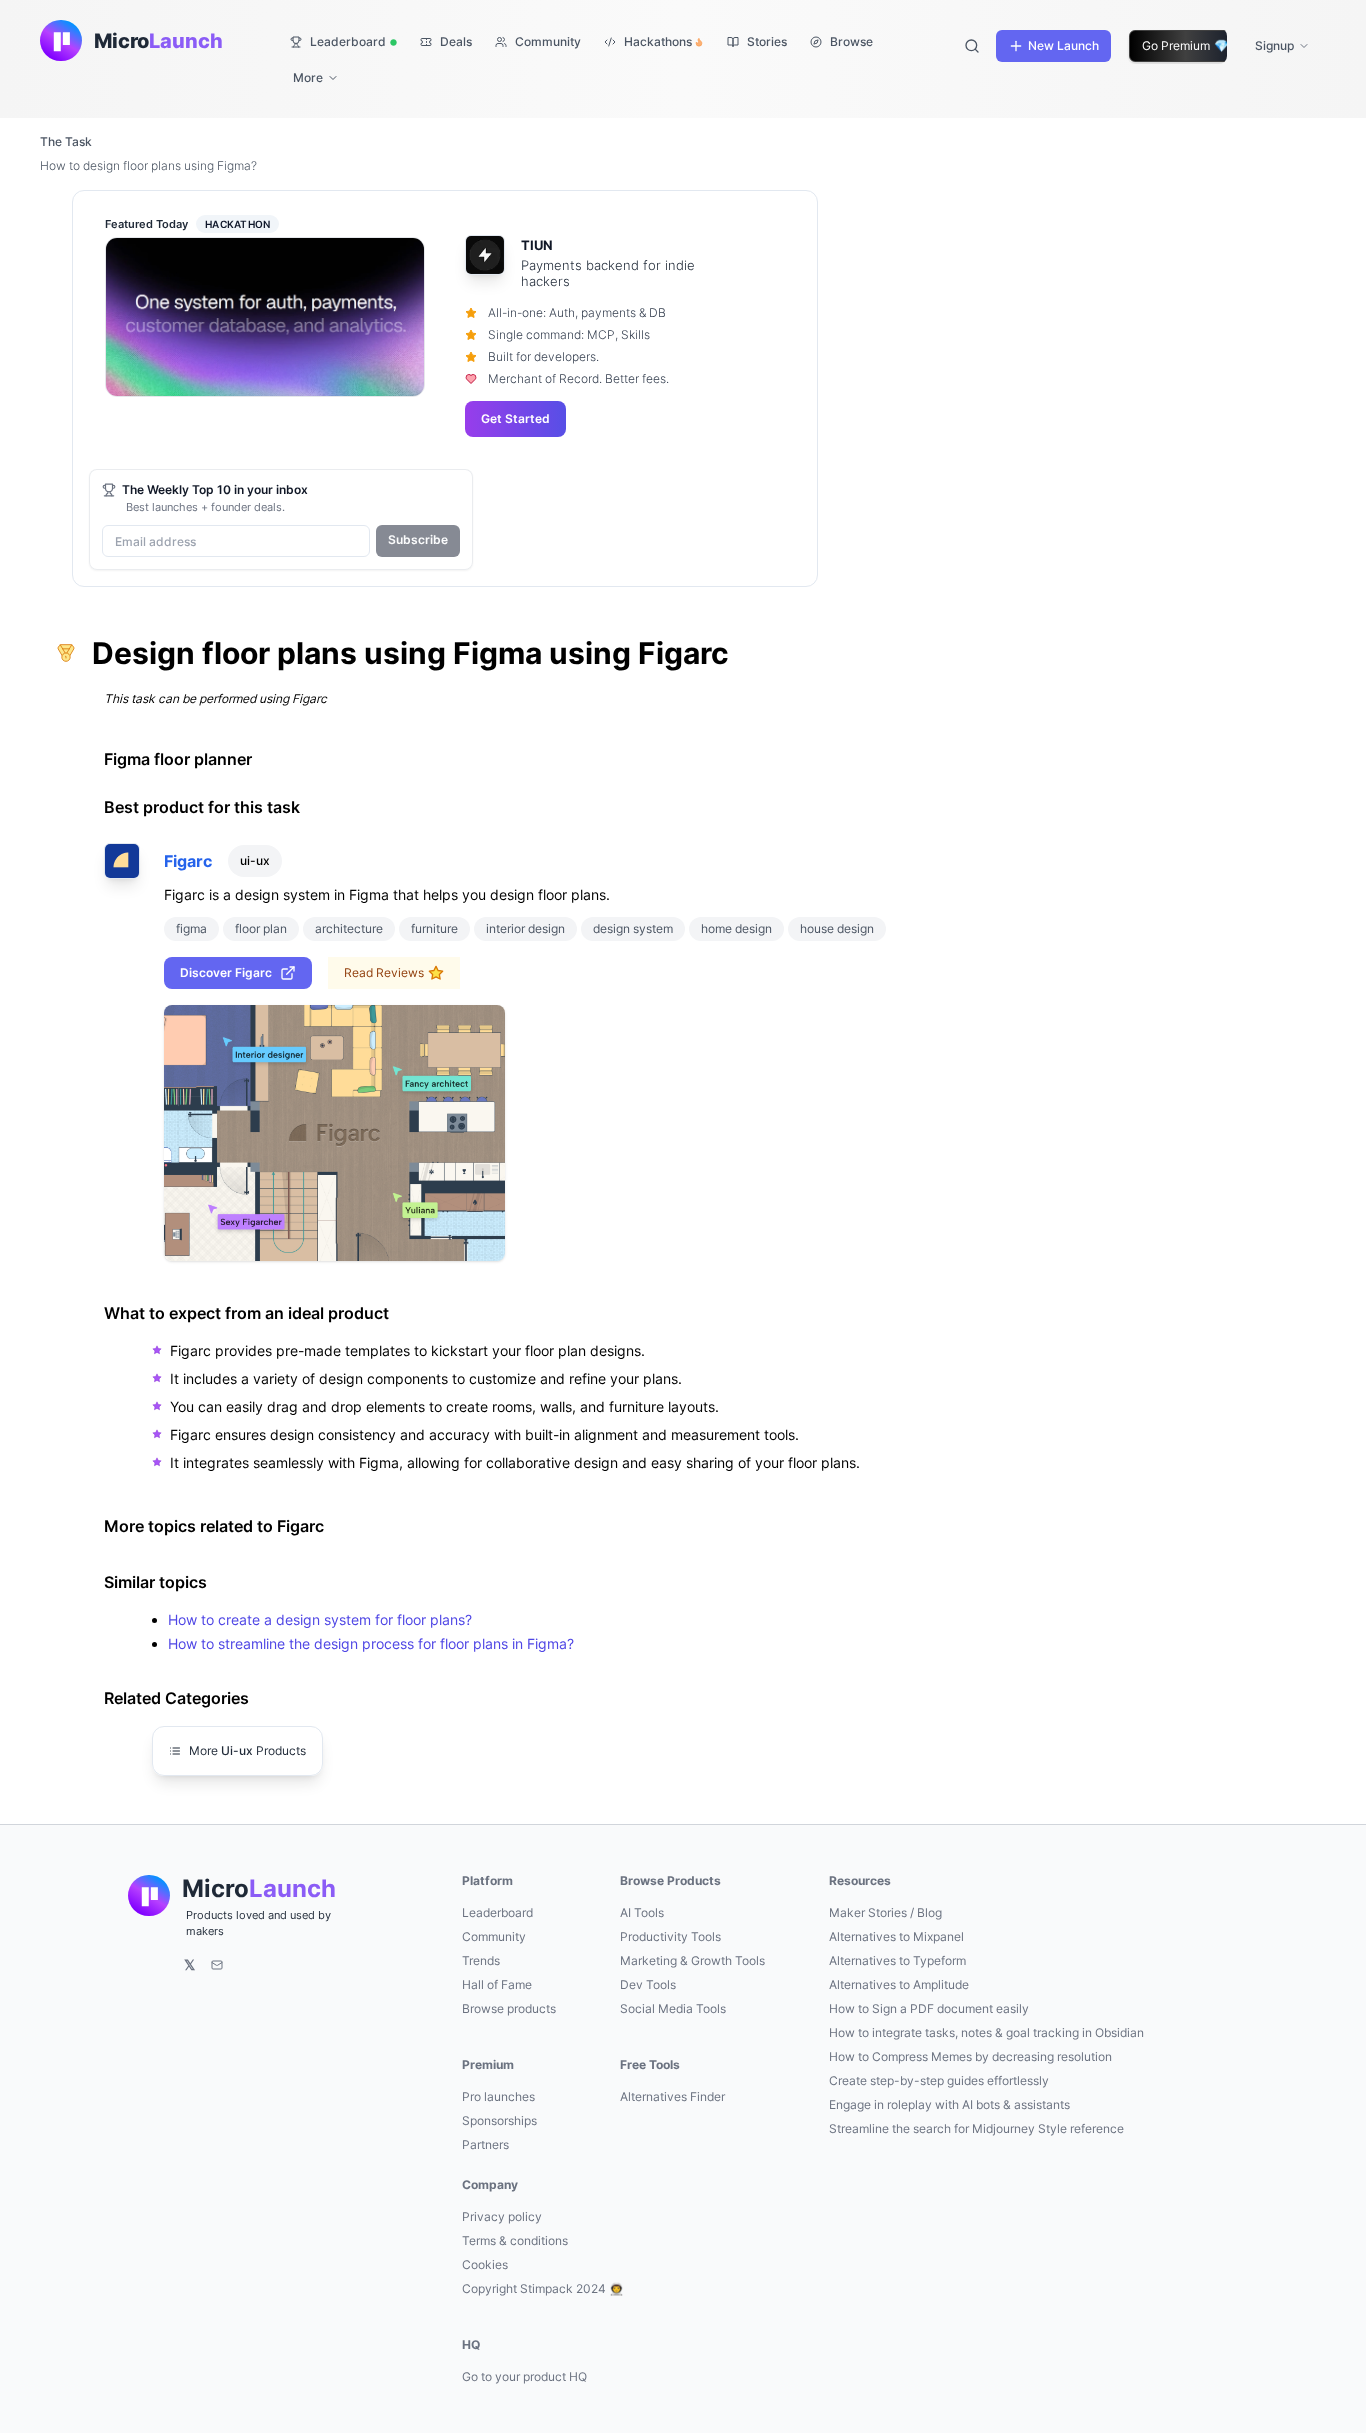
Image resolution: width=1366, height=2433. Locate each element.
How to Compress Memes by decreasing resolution (970, 2056)
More (308, 77)
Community (494, 1936)
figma (191, 928)
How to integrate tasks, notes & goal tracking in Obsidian (986, 2032)
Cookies (485, 2264)
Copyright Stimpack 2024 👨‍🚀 (543, 2288)
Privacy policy (502, 2216)
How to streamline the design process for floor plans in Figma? (371, 1643)
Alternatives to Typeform (897, 1960)
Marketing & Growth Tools (692, 1960)
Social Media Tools (673, 2008)
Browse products (509, 2008)
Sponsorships (499, 2120)
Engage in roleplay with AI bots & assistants (949, 2104)
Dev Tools (648, 1984)
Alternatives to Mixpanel (896, 1936)
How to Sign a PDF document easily (929, 2008)
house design (837, 928)
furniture (434, 928)
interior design (525, 928)
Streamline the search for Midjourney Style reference (976, 2128)
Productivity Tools (670, 1936)
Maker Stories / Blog (885, 1912)
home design (736, 928)
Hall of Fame (497, 1984)
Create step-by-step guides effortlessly (939, 2080)
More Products (247, 1750)
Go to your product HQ (524, 2376)
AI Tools (642, 1912)
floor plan (261, 928)
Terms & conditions (515, 2240)
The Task (66, 141)
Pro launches (498, 2096)
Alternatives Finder (672, 2096)
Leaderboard (497, 1912)
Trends (481, 1960)
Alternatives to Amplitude (899, 1984)
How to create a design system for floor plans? (320, 1619)
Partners (485, 2144)
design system (633, 928)
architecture (349, 928)
